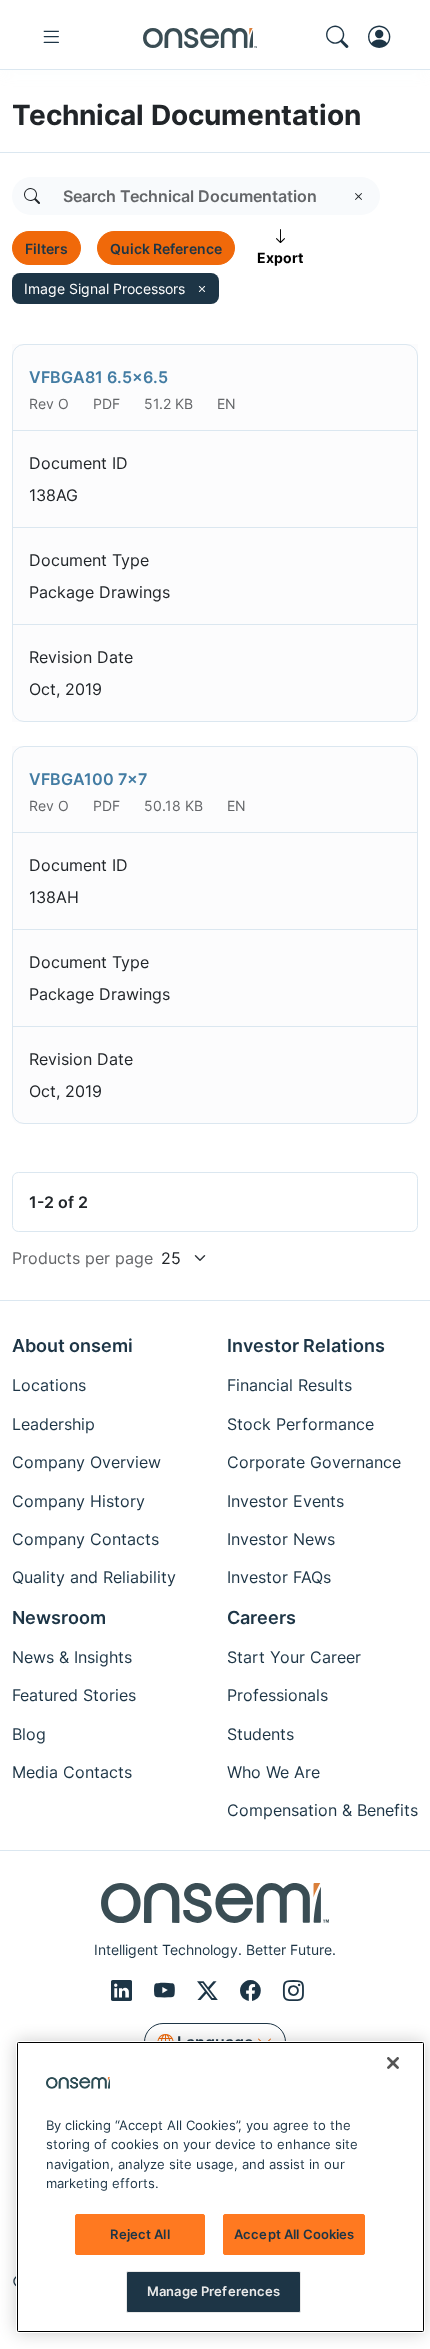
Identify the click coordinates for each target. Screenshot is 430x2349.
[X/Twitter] (210, 1991)
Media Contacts (72, 1772)
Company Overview (86, 1462)
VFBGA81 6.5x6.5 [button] (98, 377)
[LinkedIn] (124, 1991)
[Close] (393, 2063)
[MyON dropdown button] (385, 37)
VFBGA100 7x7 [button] (88, 779)
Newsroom (59, 1617)
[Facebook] (253, 1991)
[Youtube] (167, 1991)
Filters (46, 248)
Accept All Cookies (294, 2234)
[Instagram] (293, 1991)
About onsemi (72, 1345)
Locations (49, 1385)
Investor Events (285, 1501)
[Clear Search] (359, 196)
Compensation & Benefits (322, 1810)
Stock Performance (300, 1424)
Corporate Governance (314, 1462)
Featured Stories (74, 1695)
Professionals (277, 1695)
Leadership (53, 1424)
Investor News (281, 1539)
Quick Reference (166, 248)
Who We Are (273, 1772)
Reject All (139, 2234)
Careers (261, 1617)
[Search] (32, 196)
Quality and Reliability (94, 1577)
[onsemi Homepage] (200, 37)
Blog (29, 1734)
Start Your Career (294, 1657)
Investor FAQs (279, 1577)
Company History (78, 1501)
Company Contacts (85, 1539)
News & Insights (72, 1657)
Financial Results (289, 1385)
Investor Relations (306, 1345)
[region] (220, 2187)
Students (260, 1734)
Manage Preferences (213, 2291)
